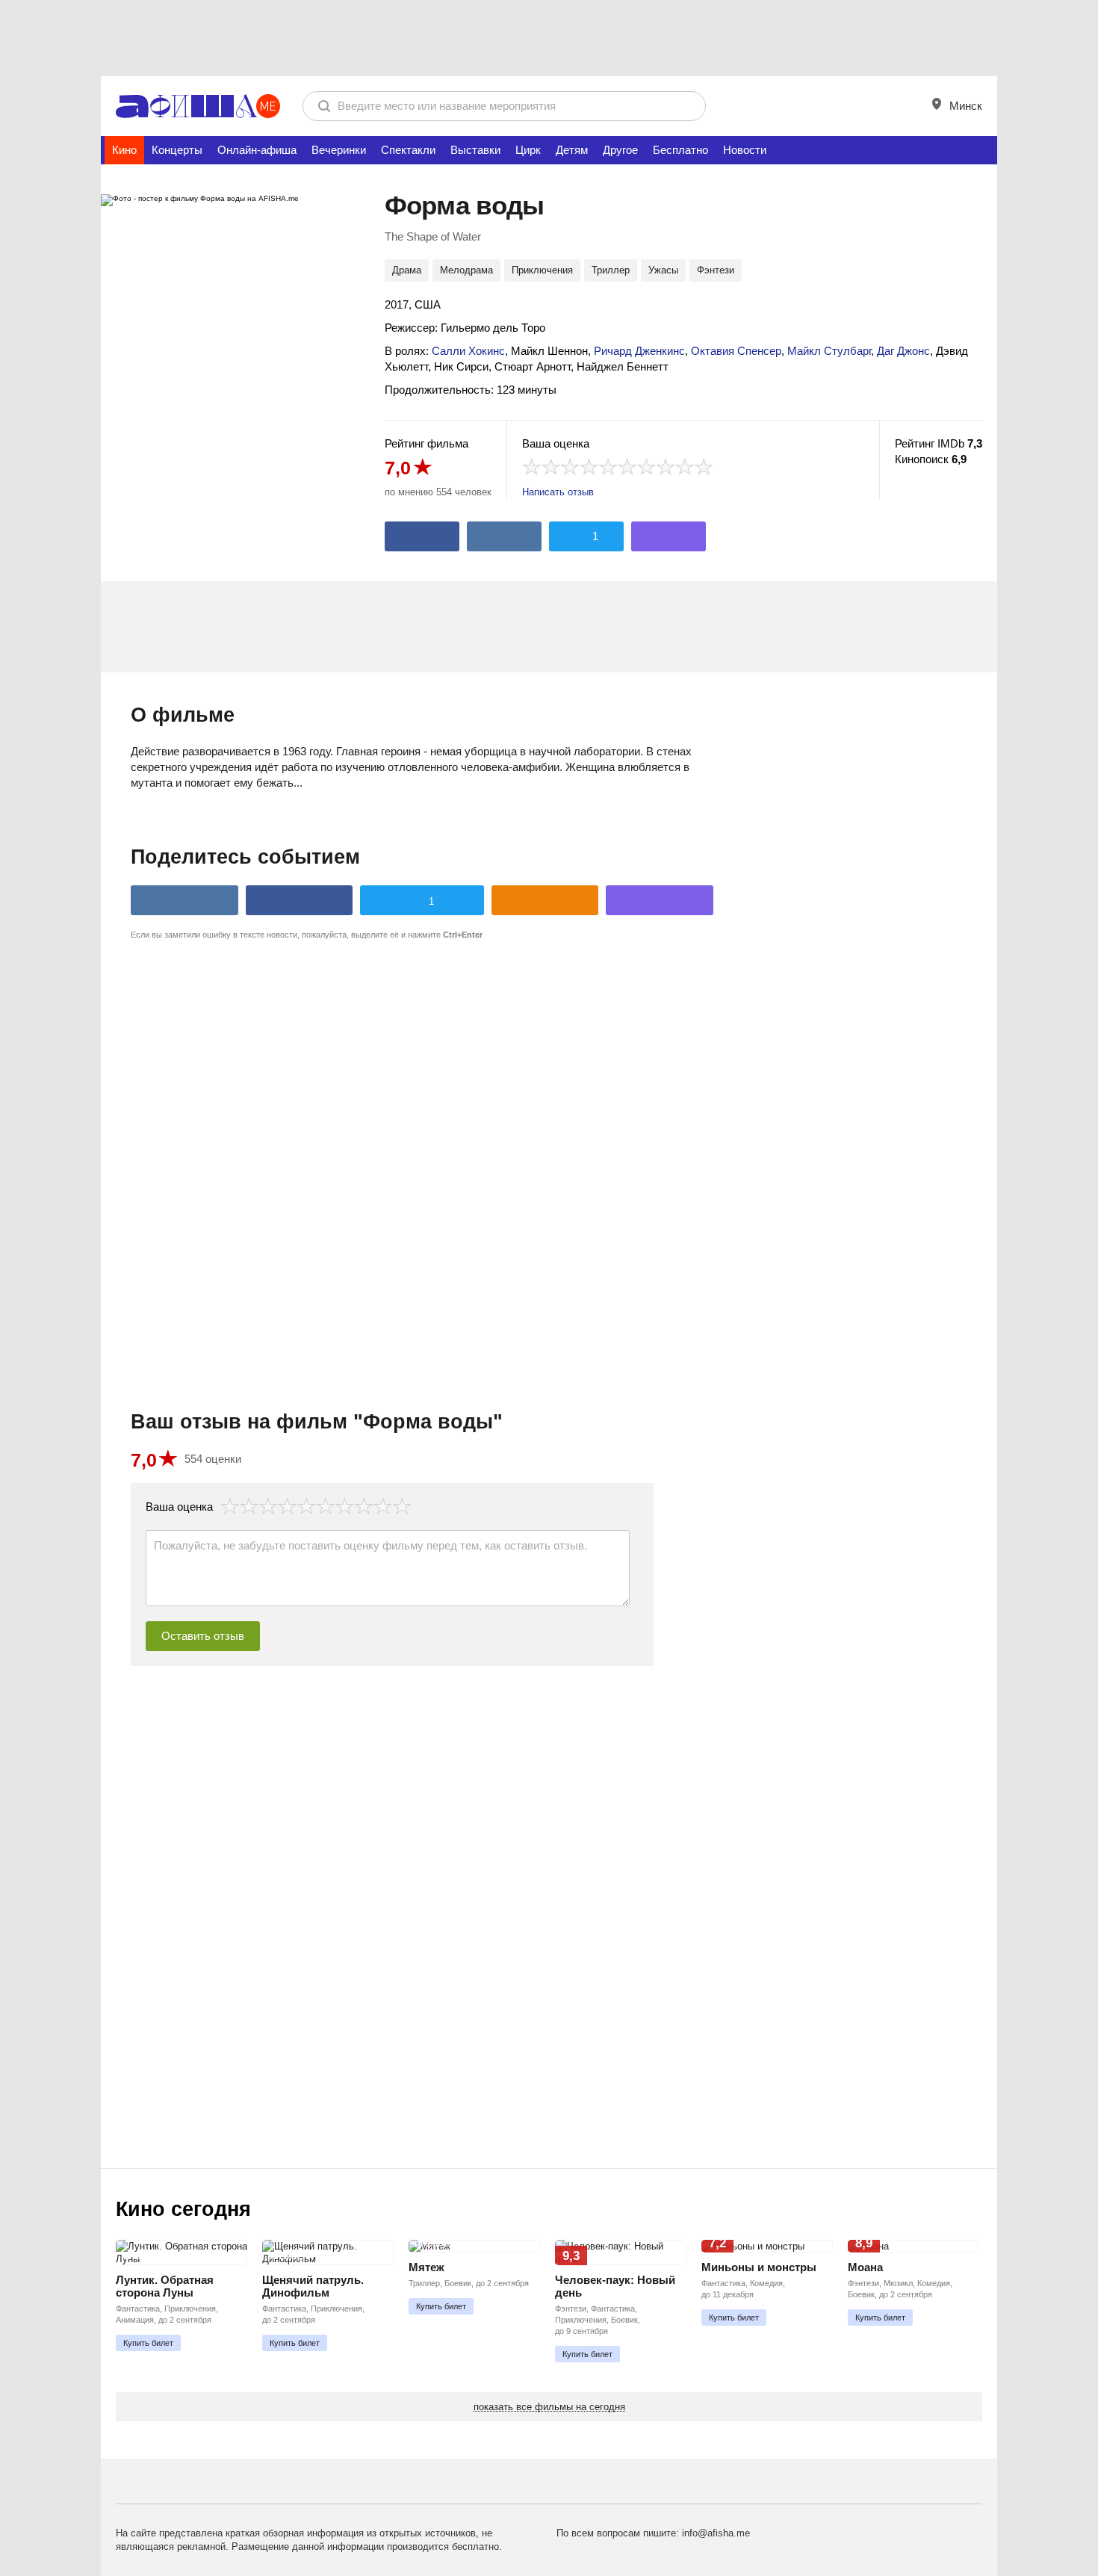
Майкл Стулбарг (829, 351)
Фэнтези (716, 270)
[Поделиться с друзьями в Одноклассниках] (545, 900)
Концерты (177, 150)
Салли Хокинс (468, 351)
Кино (124, 150)
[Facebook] (422, 536)
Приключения (542, 270)
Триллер (611, 270)
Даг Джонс (903, 351)
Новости (745, 150)
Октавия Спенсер (736, 351)
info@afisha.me (716, 2533)
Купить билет (148, 2343)
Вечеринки (339, 150)
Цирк (528, 150)
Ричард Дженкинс (639, 351)
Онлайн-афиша (257, 150)
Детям (572, 150)
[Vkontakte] (504, 536)
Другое (620, 150)
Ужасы (663, 270)
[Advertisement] (549, 37)
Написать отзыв (558, 492)
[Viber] (669, 536)
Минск (964, 106)
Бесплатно (680, 150)
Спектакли (408, 150)
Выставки (475, 150)
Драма (407, 270)
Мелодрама (466, 270)
